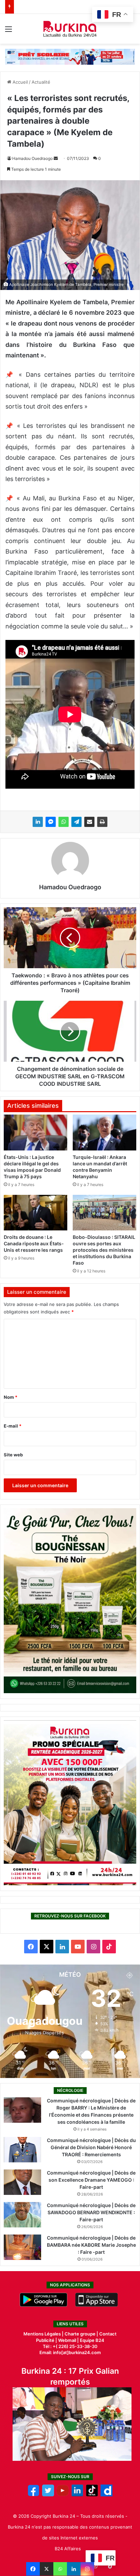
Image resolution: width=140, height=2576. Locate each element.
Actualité (41, 82)
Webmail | (68, 2340)
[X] (47, 2569)
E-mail (13, 1426)
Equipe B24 (92, 2340)
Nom (11, 1397)
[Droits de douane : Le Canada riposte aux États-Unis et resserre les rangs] (36, 1213)
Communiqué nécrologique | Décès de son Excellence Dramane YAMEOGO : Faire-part (91, 2180)
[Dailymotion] (107, 2495)
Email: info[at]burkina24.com (70, 2352)
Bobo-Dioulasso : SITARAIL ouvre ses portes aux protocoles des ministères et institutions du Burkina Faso (104, 1250)
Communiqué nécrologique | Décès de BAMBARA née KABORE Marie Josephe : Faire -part (91, 2245)
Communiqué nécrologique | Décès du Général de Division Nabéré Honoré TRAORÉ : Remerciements (91, 2147)
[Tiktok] (92, 2495)
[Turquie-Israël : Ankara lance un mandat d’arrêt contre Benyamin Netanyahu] (104, 1132)
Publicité (45, 2340)
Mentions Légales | (44, 2334)
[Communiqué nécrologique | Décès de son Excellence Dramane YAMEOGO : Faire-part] (22, 2182)
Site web (13, 1455)
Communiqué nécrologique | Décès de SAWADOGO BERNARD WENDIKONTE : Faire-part (91, 2212)
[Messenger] (51, 822)
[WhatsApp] (64, 822)
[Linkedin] (74, 2569)
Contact (108, 2334)
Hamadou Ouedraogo (32, 158)
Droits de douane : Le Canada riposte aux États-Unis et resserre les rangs (34, 1243)
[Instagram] (87, 2569)
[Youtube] (63, 2495)
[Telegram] (76, 822)
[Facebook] (33, 2569)
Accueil (20, 82)
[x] (48, 2495)
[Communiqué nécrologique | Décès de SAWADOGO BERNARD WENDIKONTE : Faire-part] (22, 2215)
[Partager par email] (89, 822)
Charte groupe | (82, 2334)
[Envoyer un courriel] (56, 158)
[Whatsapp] (60, 2569)
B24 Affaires (68, 2549)
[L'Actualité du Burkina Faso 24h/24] (70, 29)
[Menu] (8, 31)
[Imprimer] (102, 822)
